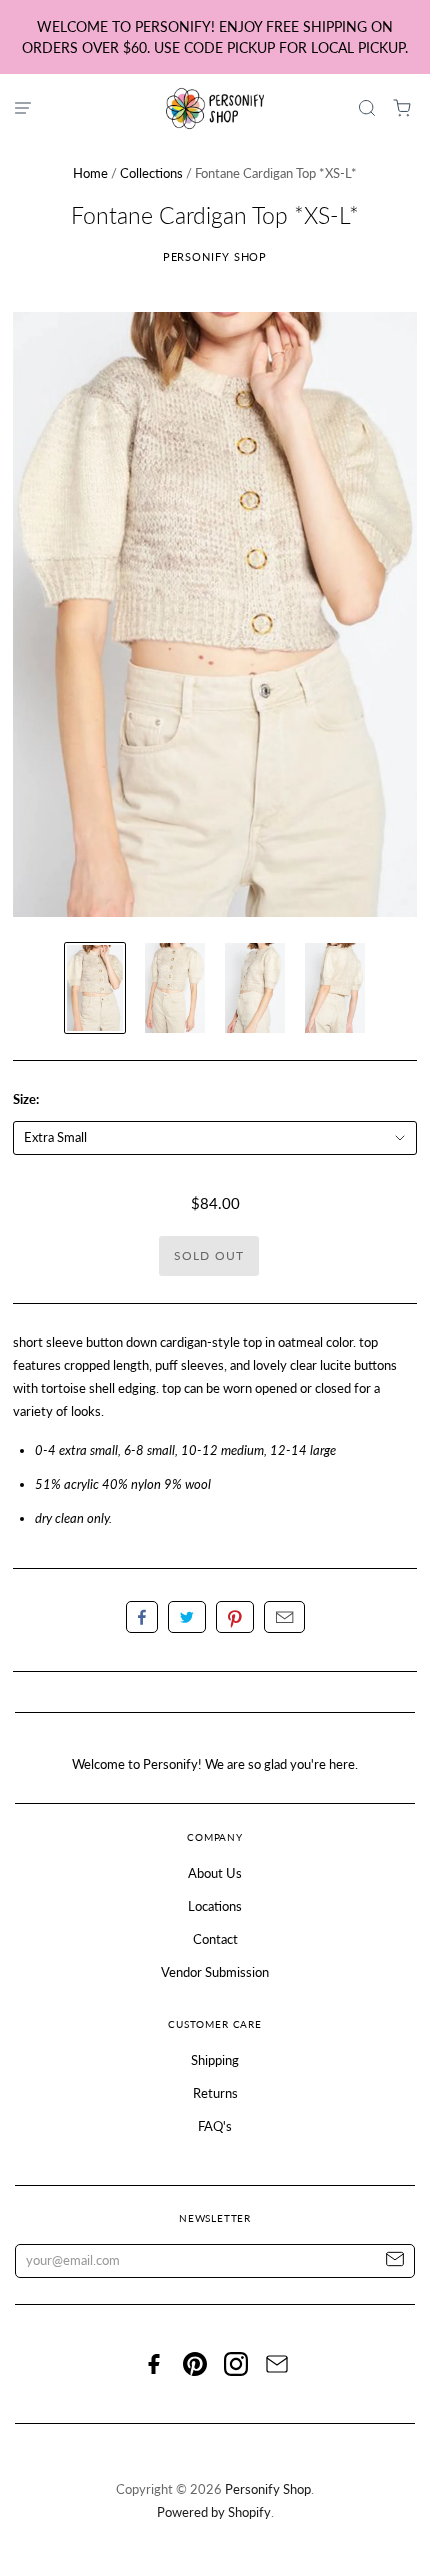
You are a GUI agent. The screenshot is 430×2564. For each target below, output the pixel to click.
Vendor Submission (215, 1972)
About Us (215, 1873)
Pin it (235, 1617)
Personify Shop (215, 256)
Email (284, 1617)
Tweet (187, 1617)
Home (90, 173)
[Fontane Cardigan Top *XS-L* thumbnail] (95, 988)
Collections (151, 173)
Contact (215, 1939)
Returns (215, 2093)
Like (142, 1617)
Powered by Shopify (214, 2512)
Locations (215, 1906)
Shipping (215, 2060)
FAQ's (215, 2126)
